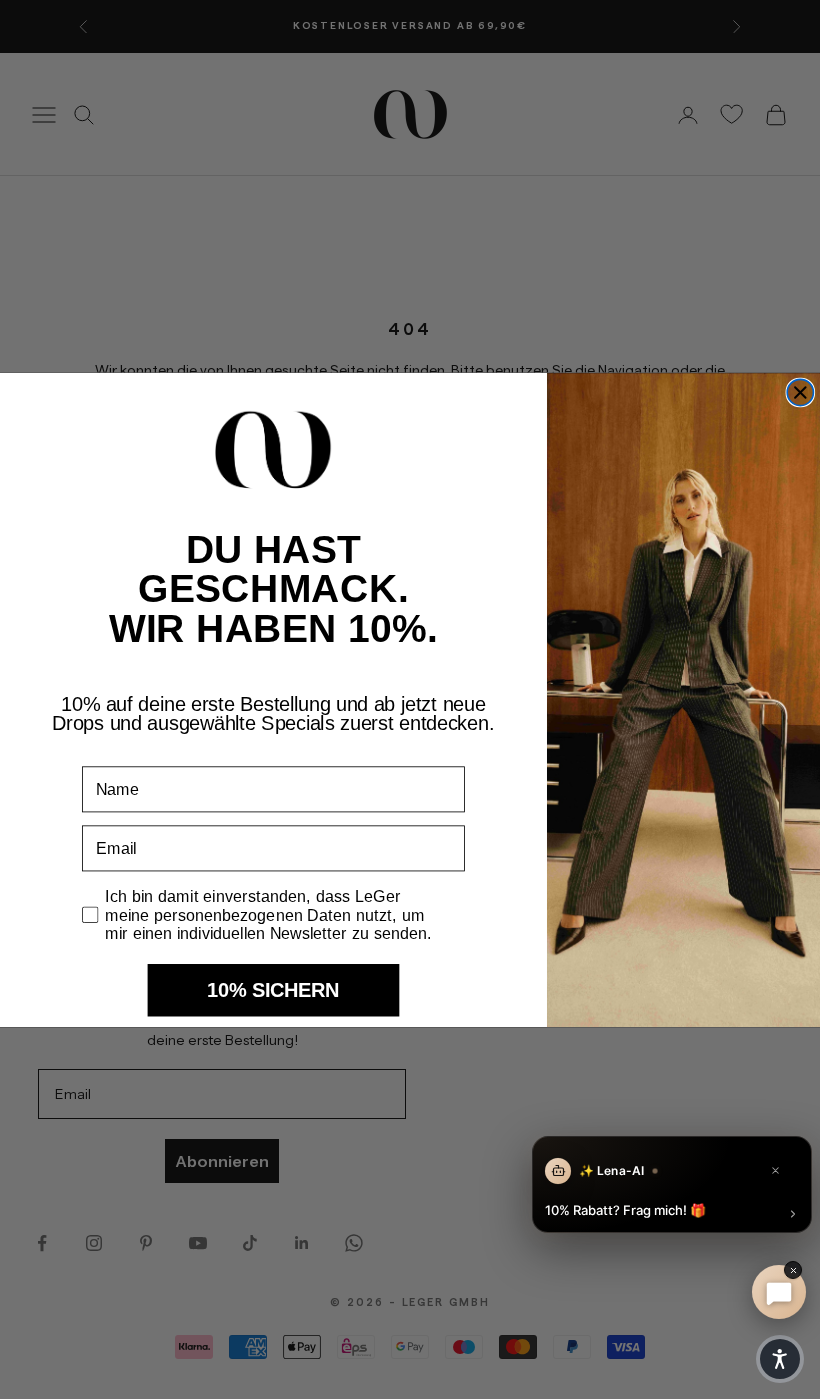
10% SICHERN (273, 990)
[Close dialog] (800, 392)
